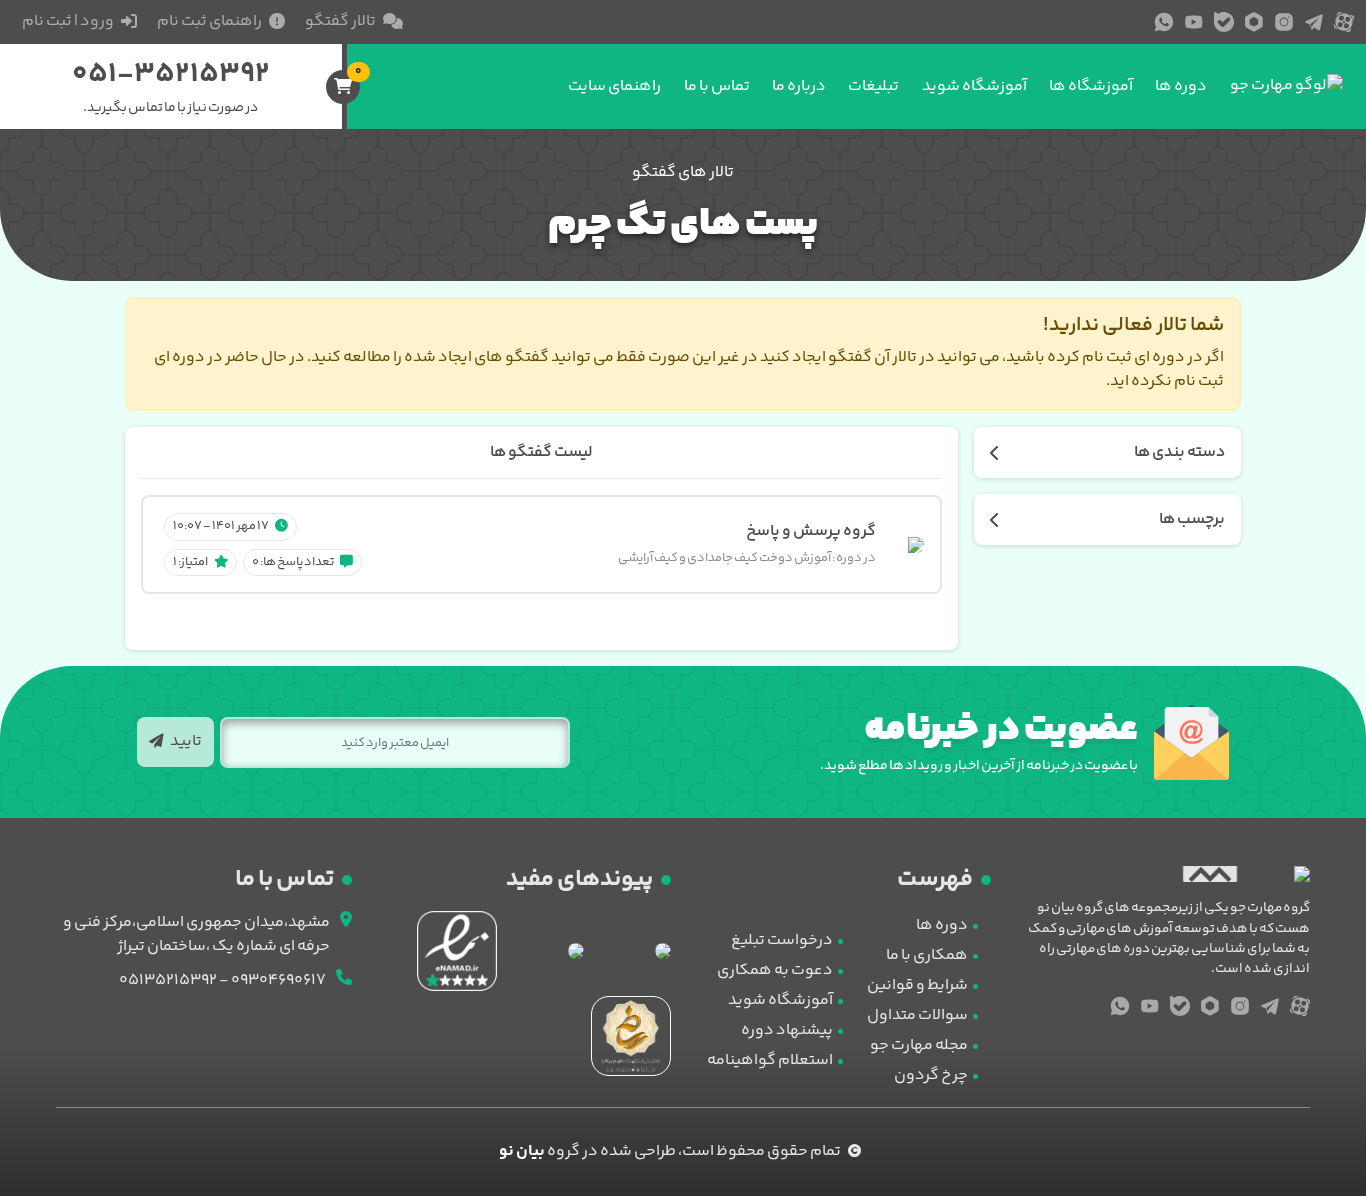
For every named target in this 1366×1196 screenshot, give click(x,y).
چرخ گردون (931, 1075)
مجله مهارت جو (919, 1045)
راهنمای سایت (614, 86)
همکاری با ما (927, 955)
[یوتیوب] (1194, 22)
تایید (185, 741)
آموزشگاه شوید (974, 86)
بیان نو (522, 1151)
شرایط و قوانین (917, 985)
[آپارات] (1344, 22)
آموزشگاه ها (1091, 86)
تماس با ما (717, 86)
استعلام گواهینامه (770, 1060)
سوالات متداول (917, 1015)
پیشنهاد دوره (787, 1030)
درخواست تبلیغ (782, 940)
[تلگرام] (1314, 22)
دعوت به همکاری (775, 970)
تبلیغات (873, 86)
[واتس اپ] (1164, 22)
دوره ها (1181, 86)
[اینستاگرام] (1284, 22)
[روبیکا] (1254, 22)
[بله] (1224, 22)
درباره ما (799, 86)
